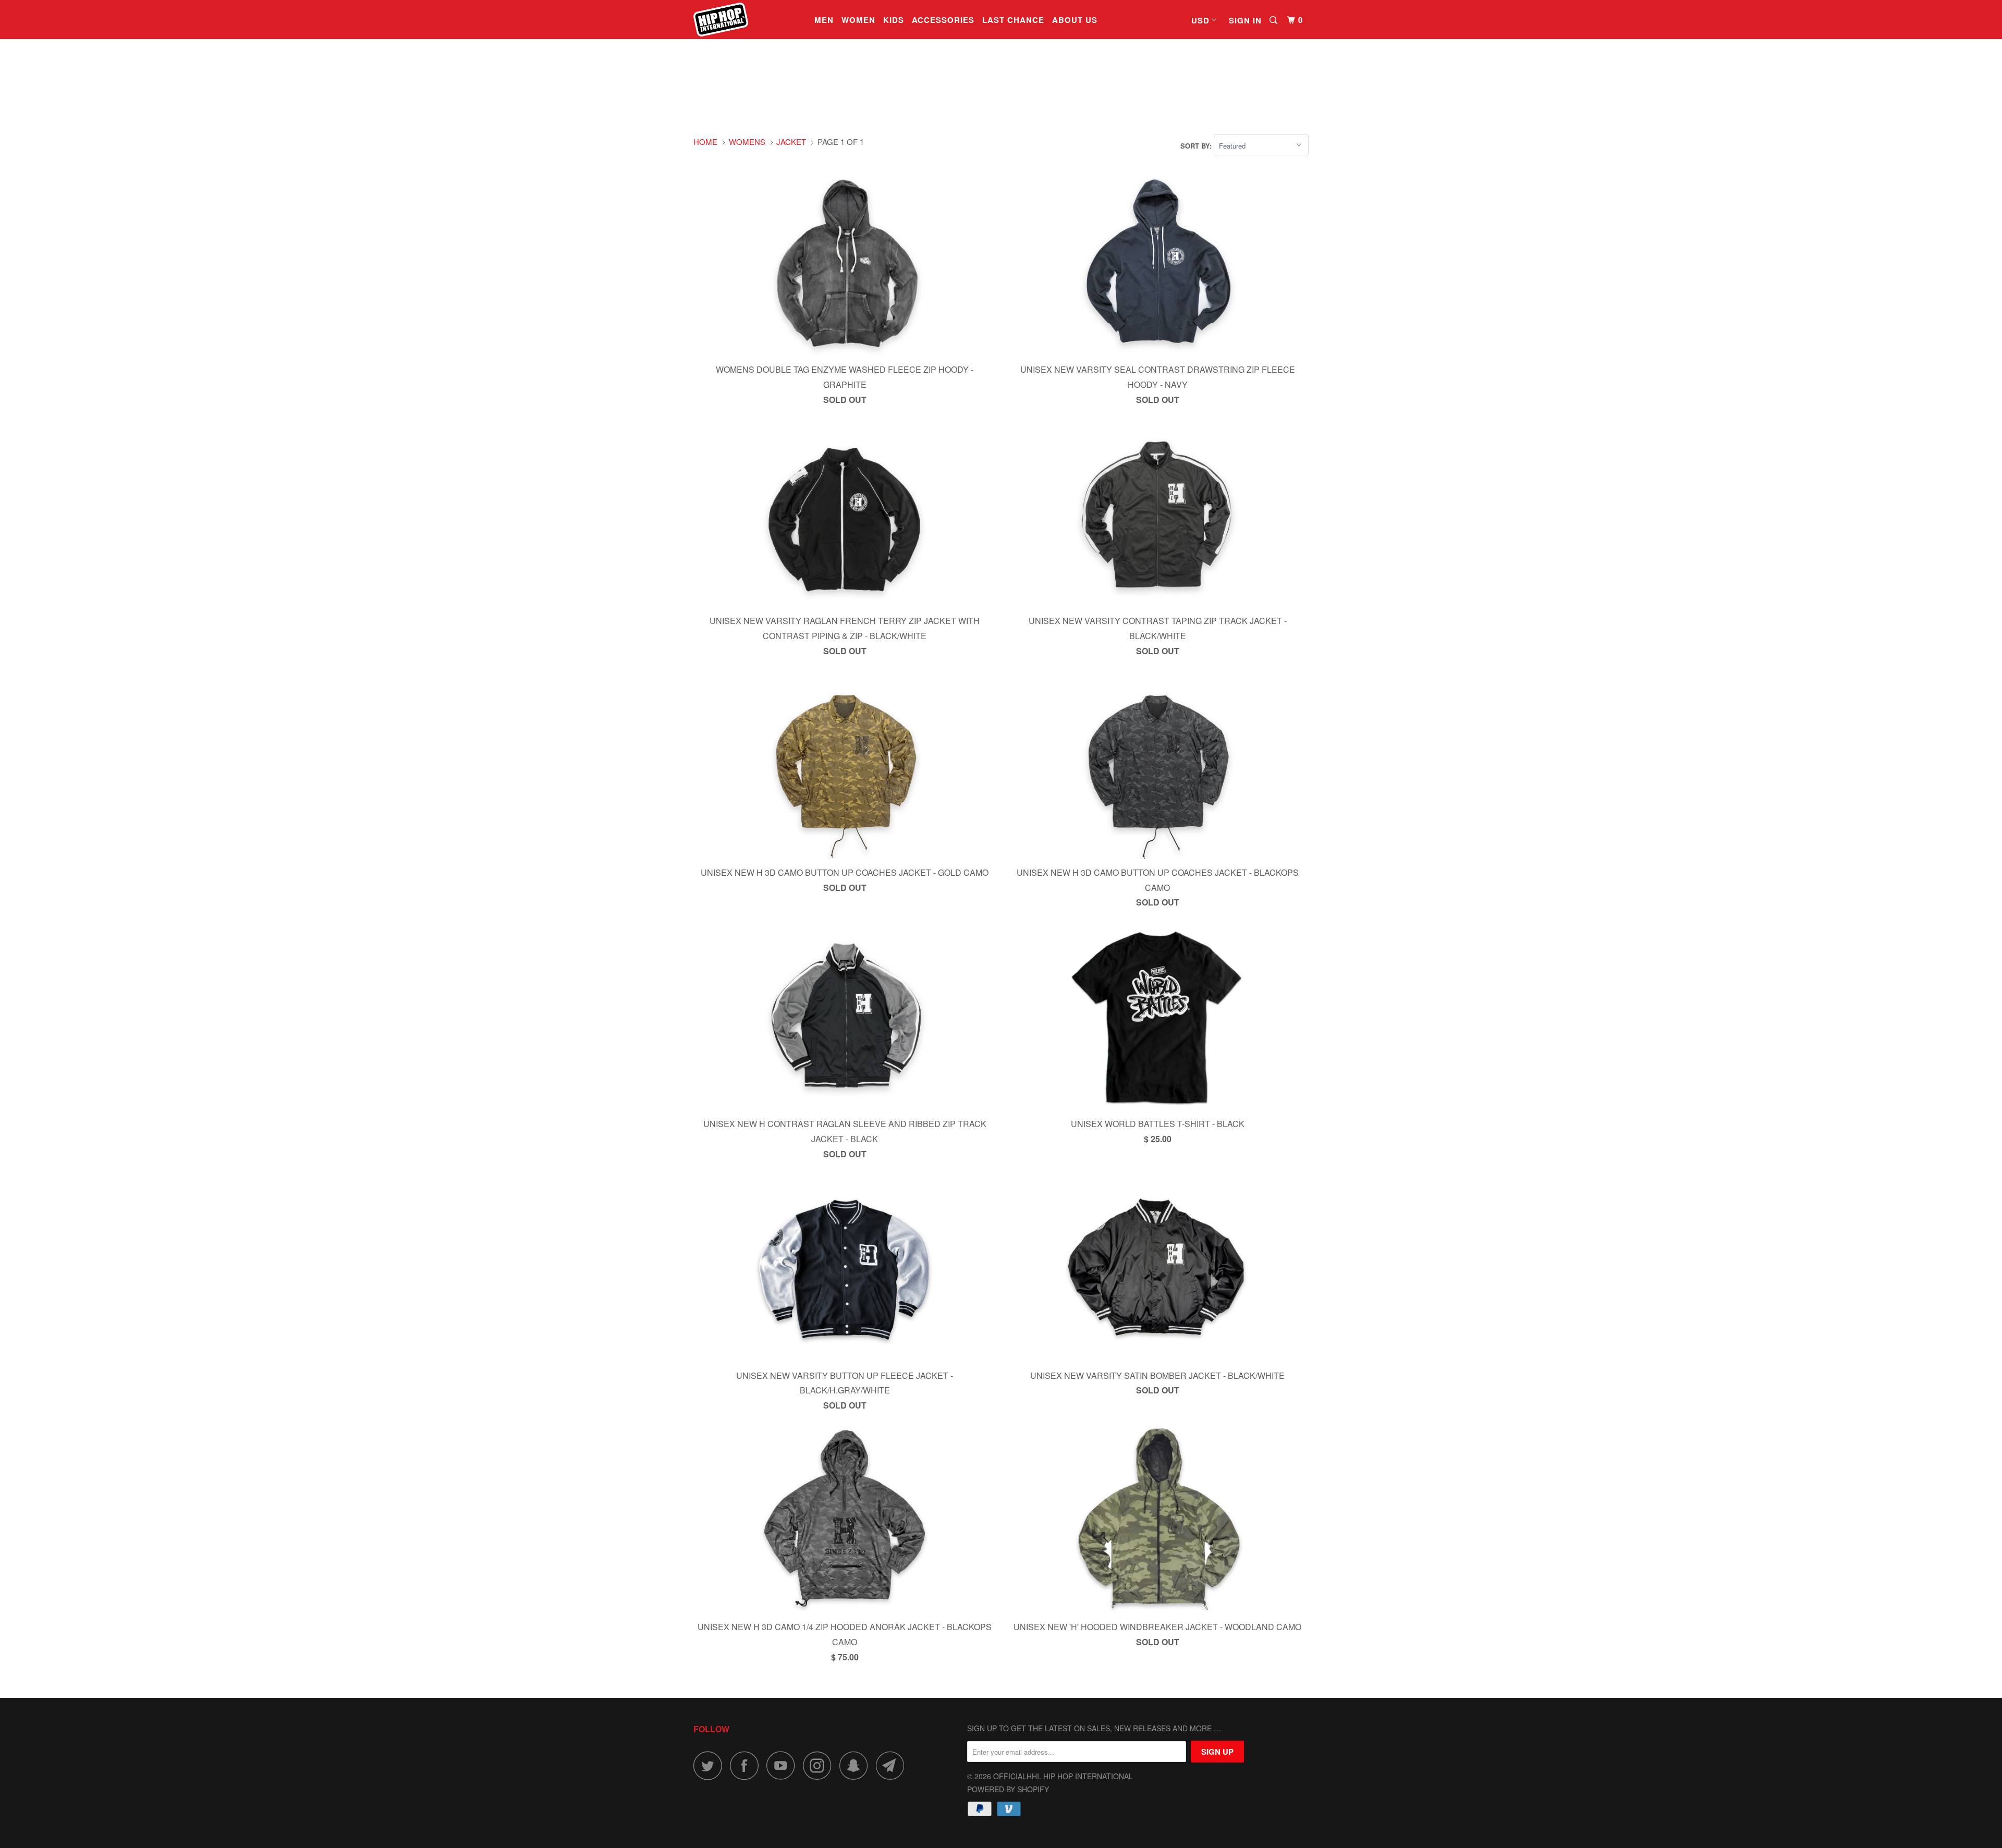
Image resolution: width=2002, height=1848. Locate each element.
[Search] (1274, 20)
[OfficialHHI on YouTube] (784, 1765)
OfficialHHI (1016, 1776)
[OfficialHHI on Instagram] (820, 1765)
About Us (1075, 20)
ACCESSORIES (943, 20)
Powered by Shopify (1008, 1789)
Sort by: (1197, 146)
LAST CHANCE (1013, 20)
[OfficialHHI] (747, 20)
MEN (824, 20)
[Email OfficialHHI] (893, 1765)
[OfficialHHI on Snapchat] (857, 1765)
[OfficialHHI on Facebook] (747, 1765)
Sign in (1245, 20)
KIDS (894, 20)
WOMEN (858, 20)
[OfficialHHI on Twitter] (711, 1765)
